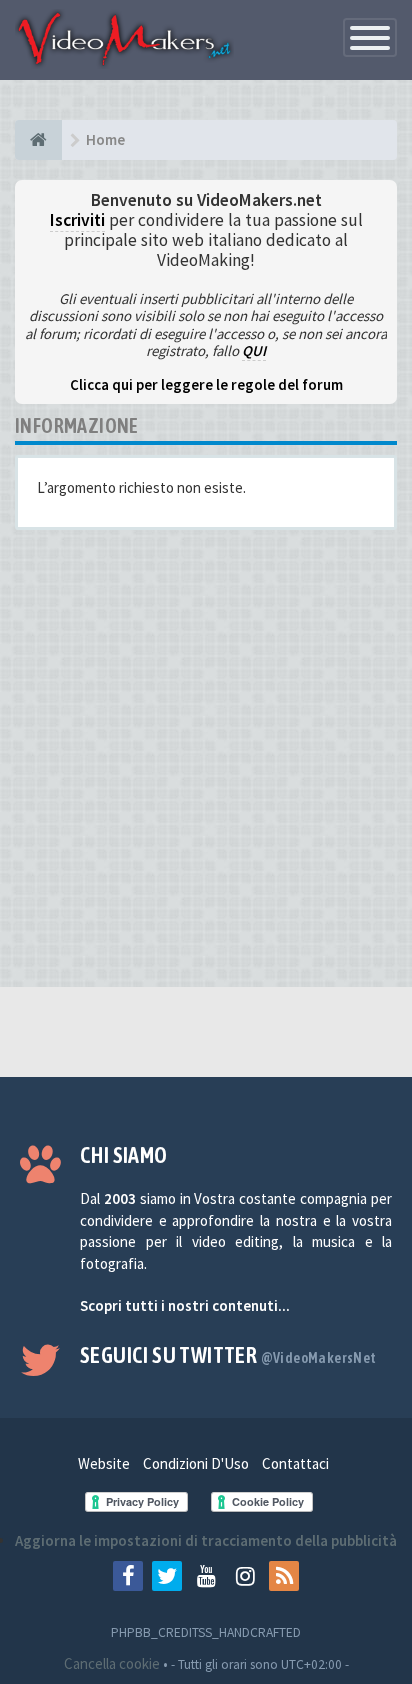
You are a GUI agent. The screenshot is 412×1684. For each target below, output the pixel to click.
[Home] (38, 140)
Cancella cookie (112, 1663)
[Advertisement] (206, 766)
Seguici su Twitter (228, 1355)
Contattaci (295, 1463)
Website (104, 1463)
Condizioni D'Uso (196, 1463)
